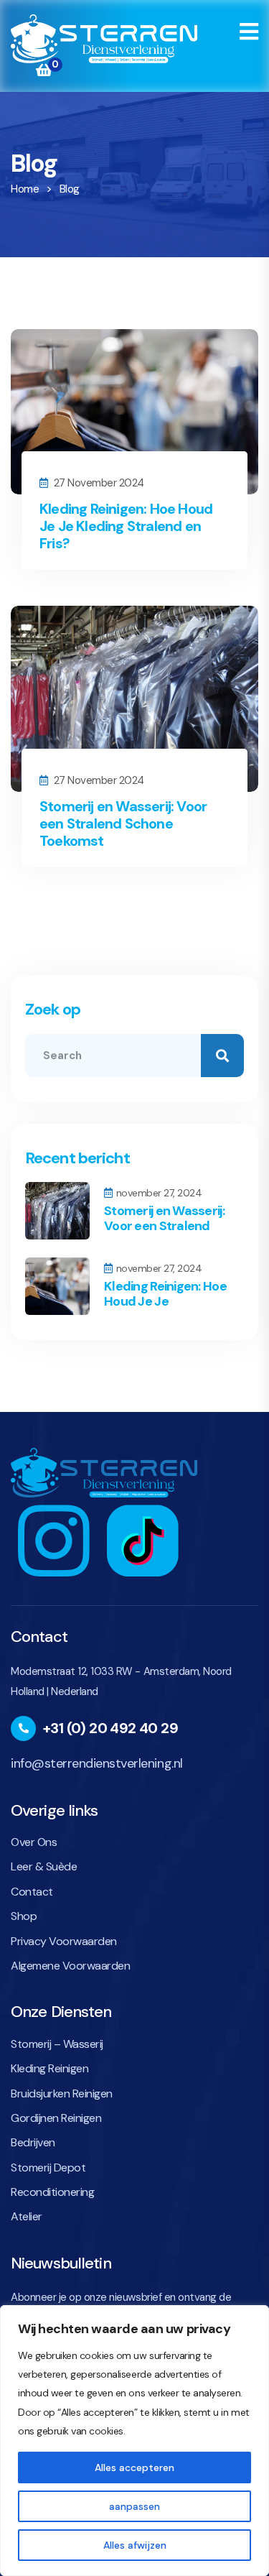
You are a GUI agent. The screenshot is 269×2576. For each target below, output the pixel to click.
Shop (24, 1916)
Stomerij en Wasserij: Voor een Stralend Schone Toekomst (123, 823)
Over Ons (34, 1842)
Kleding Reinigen (49, 2068)
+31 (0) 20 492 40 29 (110, 1728)
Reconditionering (52, 2192)
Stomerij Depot (48, 2168)
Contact (32, 1892)
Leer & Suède (44, 1866)
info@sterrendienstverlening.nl (97, 1763)
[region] (134, 2441)
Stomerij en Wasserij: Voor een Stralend (164, 1219)
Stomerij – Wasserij (57, 2044)
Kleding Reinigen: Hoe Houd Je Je (165, 1294)
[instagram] (54, 1539)
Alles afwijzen (135, 2545)
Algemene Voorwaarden (70, 1966)
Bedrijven (33, 2142)
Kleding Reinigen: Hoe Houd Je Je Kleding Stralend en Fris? (126, 526)
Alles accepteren (134, 2467)
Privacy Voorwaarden (64, 1941)
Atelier (27, 2216)
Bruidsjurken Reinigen (62, 2093)
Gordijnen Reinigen (56, 2118)
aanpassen (134, 2506)
